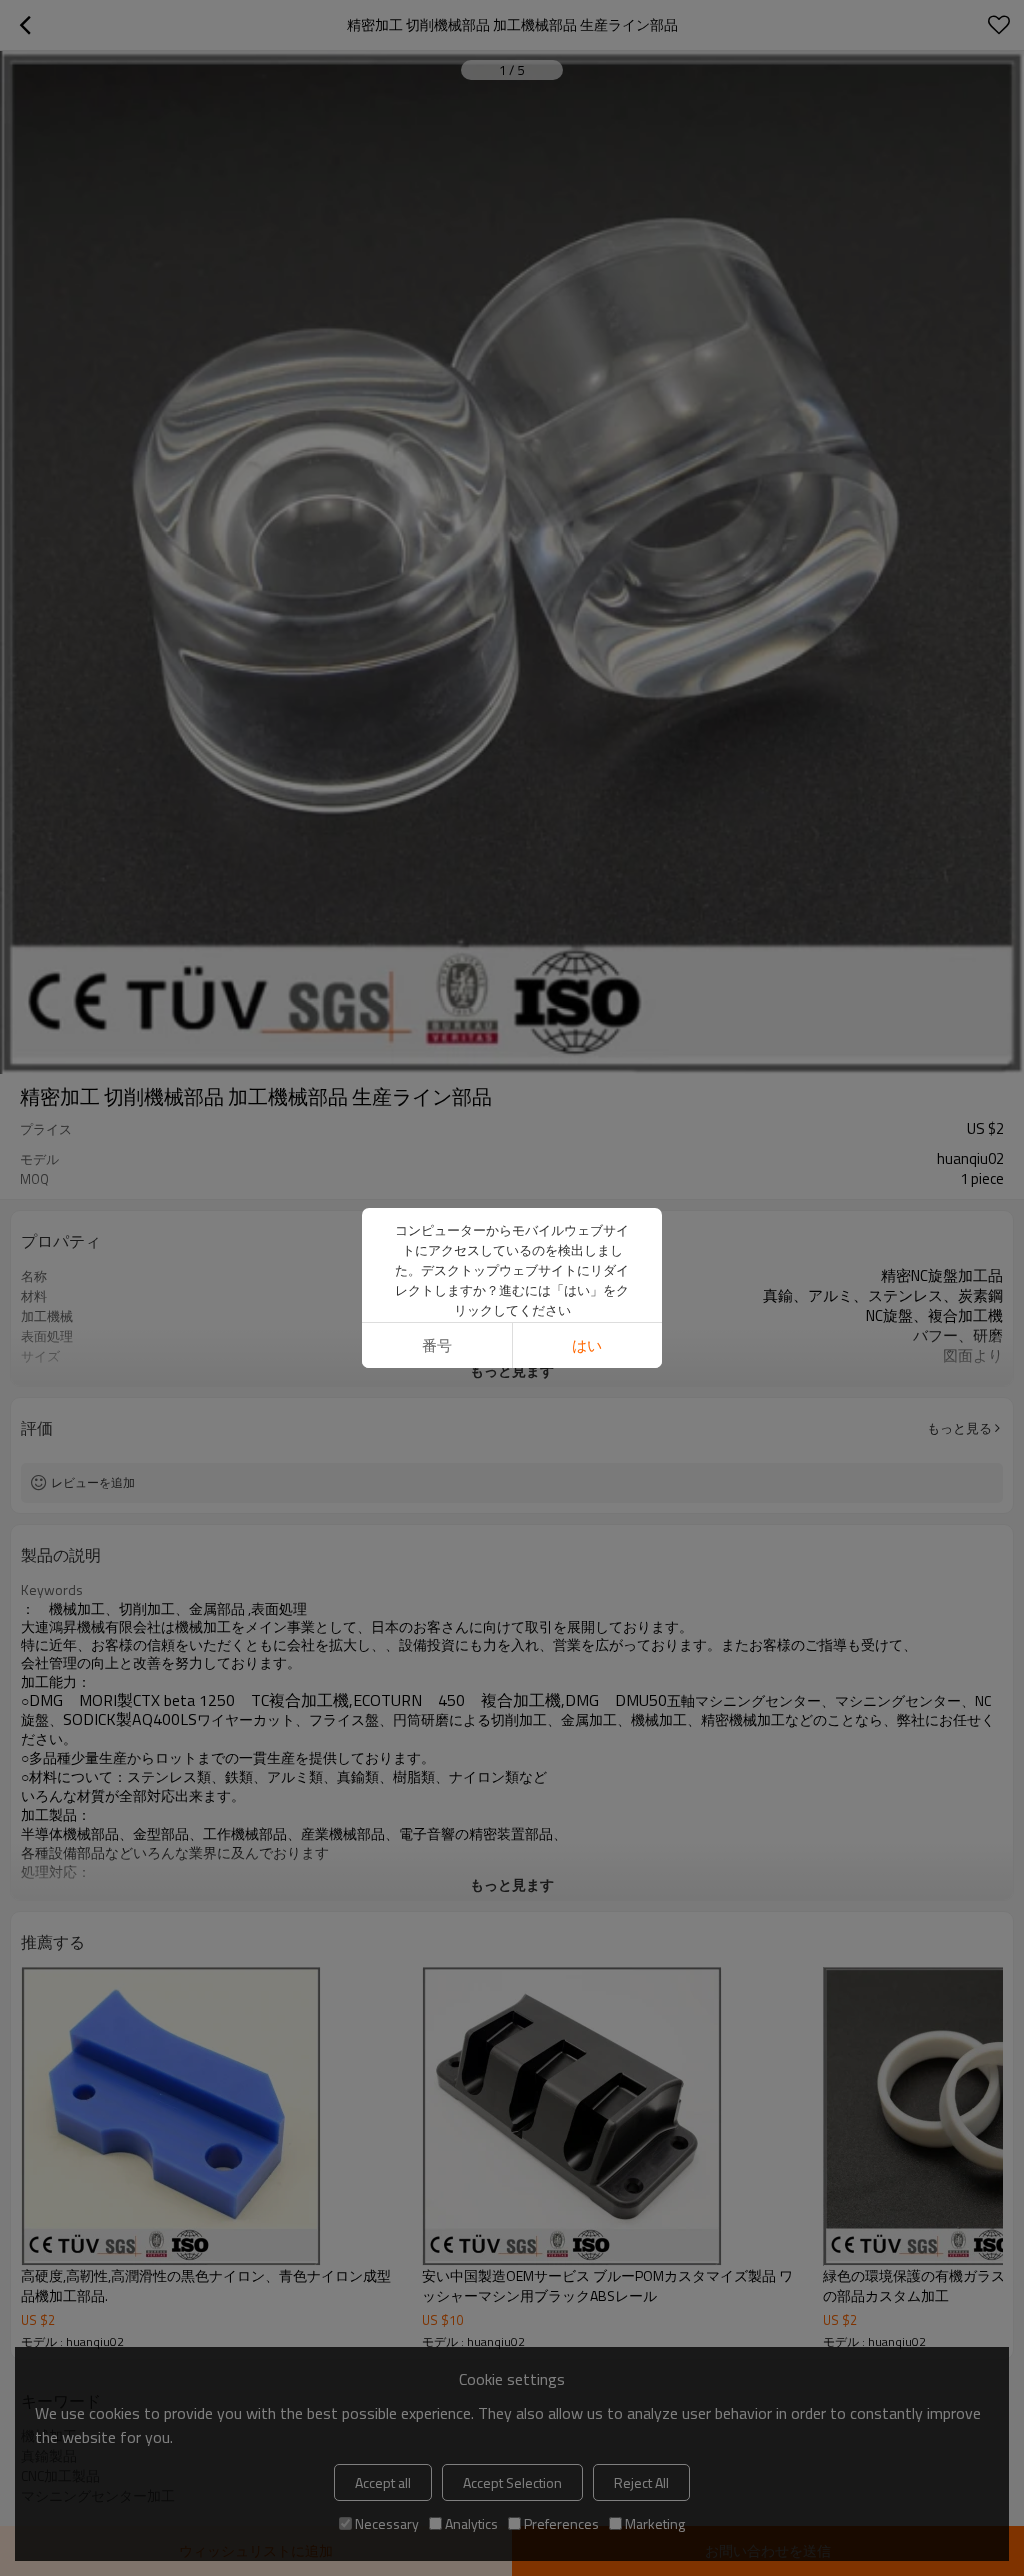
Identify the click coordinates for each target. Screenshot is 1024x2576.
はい (587, 1345)
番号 (437, 1345)
